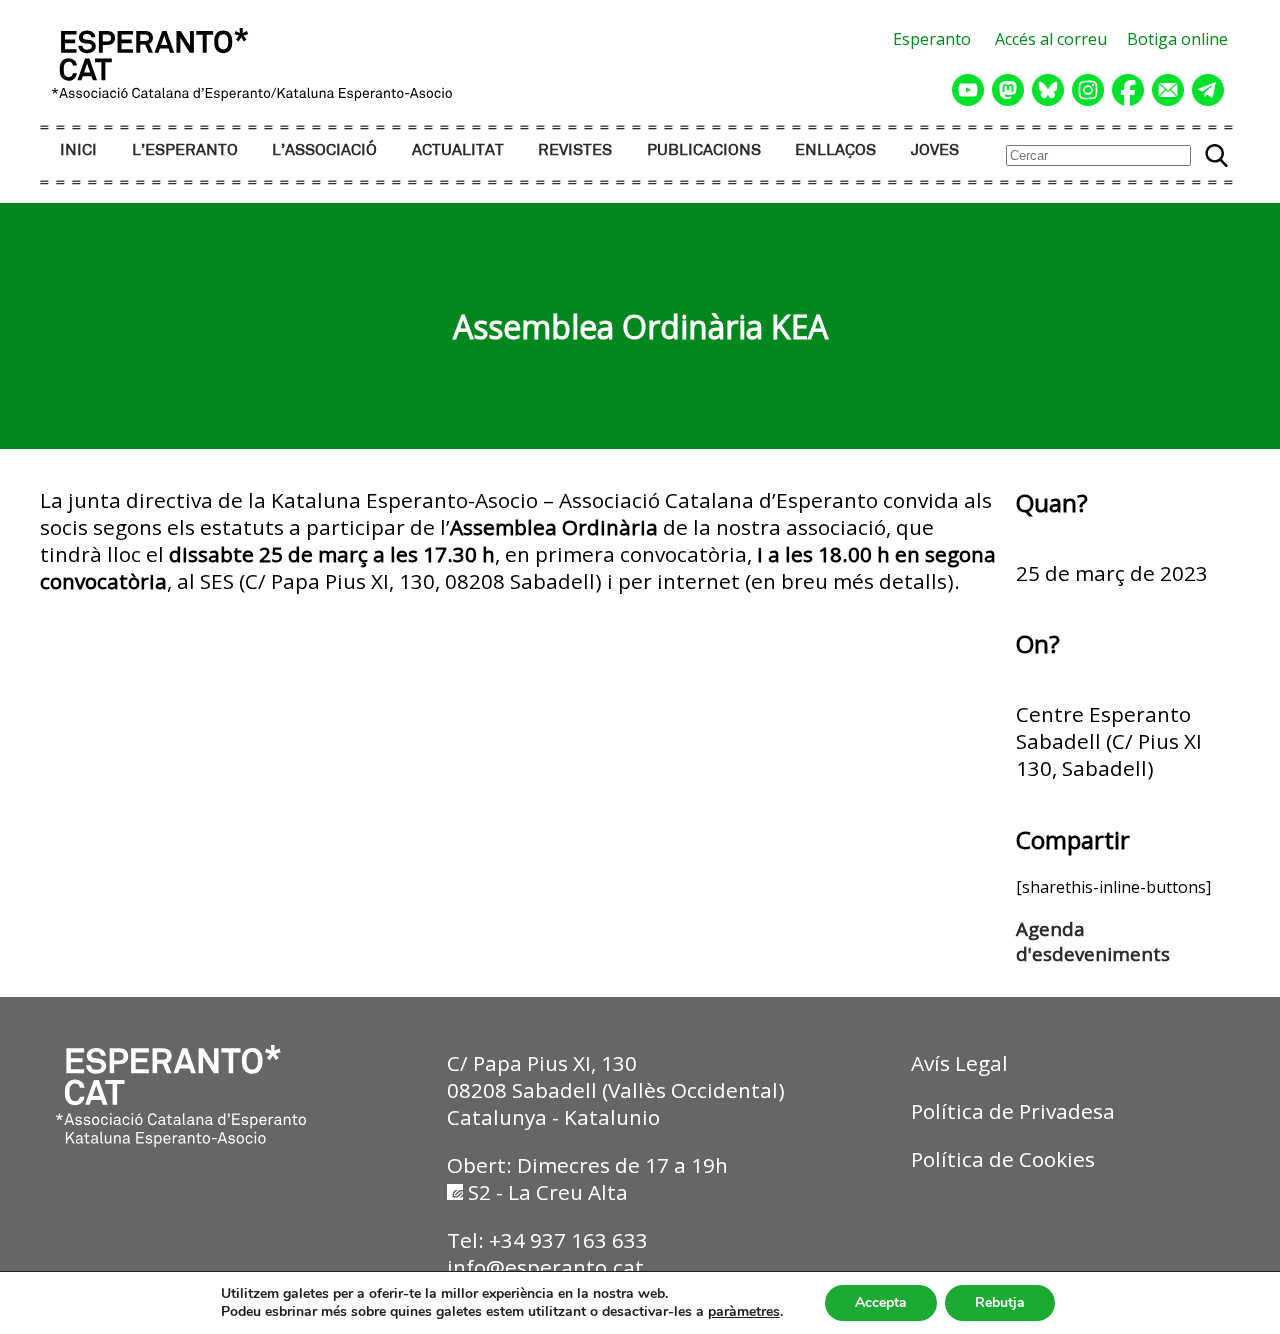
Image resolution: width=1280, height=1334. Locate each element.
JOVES (935, 150)
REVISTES (575, 150)
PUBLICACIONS (704, 150)
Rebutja (1000, 1302)
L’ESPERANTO (185, 150)
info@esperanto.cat (545, 1267)
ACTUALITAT (458, 150)
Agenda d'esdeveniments (1093, 941)
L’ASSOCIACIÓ (324, 150)
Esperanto (932, 39)
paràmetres (744, 1312)
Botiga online (1177, 39)
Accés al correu (1051, 39)
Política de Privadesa (1013, 1111)
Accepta (881, 1302)
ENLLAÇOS (835, 150)
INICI (78, 150)
